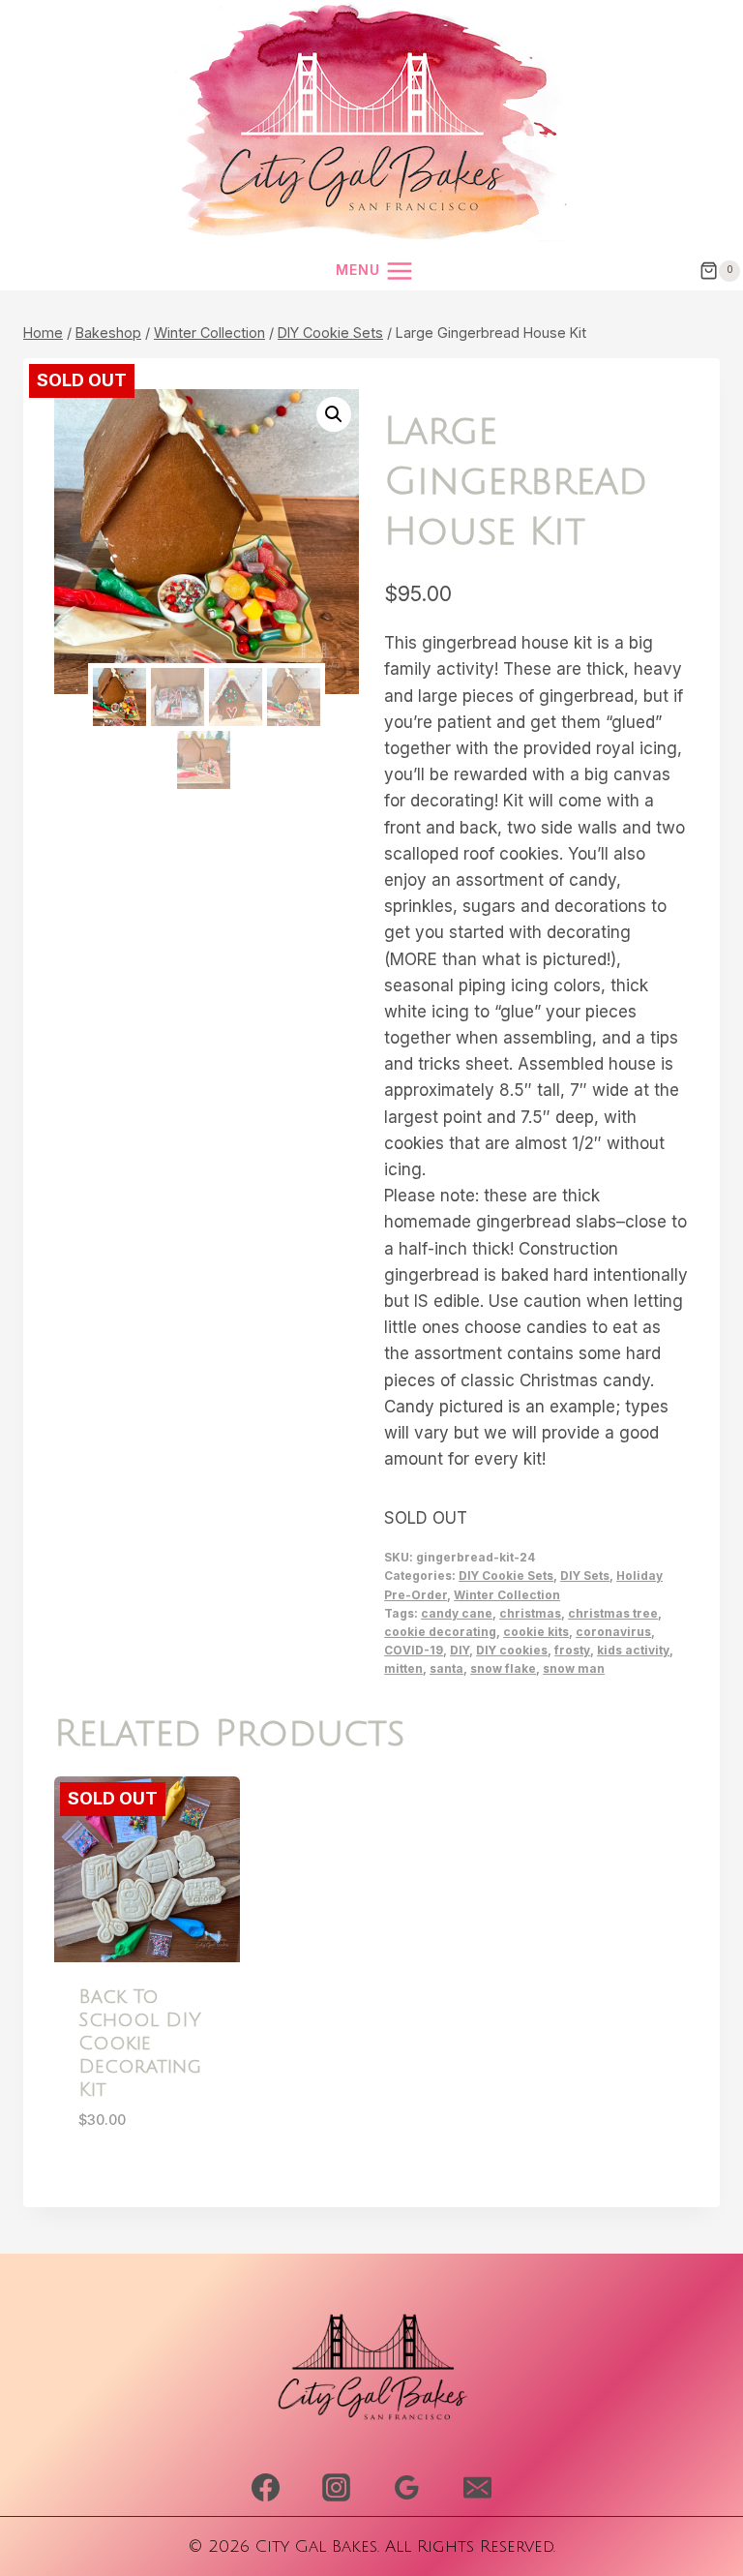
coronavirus (613, 1632)
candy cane (457, 1613)
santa (446, 1668)
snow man (574, 1668)
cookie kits (536, 1632)
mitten (403, 1668)
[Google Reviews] (406, 2488)
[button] (334, 414)
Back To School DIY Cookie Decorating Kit (140, 2044)
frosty (572, 1650)
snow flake (503, 1668)
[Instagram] (336, 2488)
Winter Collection (507, 1595)
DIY (460, 1650)
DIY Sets (585, 1576)
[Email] (477, 2488)
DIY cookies (512, 1650)
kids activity (633, 1650)
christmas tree (613, 1613)
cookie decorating (440, 1632)
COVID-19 (414, 1650)
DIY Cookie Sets (506, 1576)
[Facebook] (266, 2488)
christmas (530, 1613)
